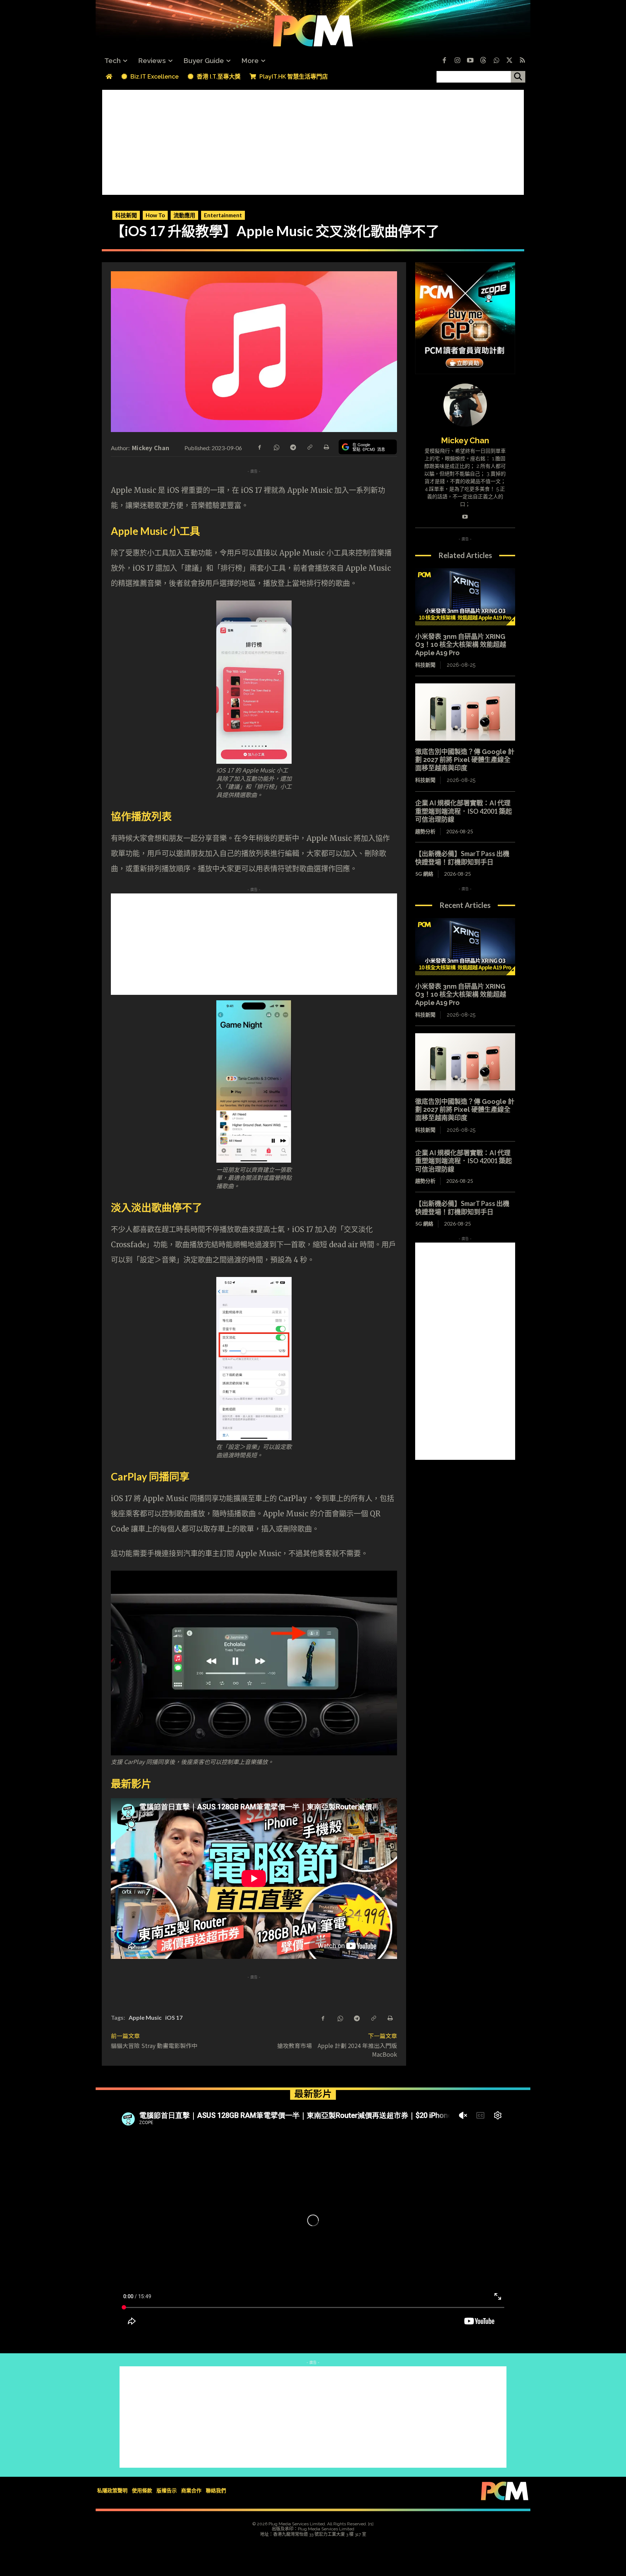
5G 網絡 (424, 874)
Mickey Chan (151, 448)
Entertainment (223, 215)
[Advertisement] (313, 141)
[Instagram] (457, 61)
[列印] (326, 447)
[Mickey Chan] (465, 405)
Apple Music (145, 2017)
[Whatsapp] (496, 61)
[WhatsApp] (276, 447)
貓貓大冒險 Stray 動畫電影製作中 (154, 2045)
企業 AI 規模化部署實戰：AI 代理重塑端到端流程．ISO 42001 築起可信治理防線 (464, 811)
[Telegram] (293, 447)
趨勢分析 (425, 831)
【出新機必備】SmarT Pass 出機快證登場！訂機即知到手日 (462, 858)
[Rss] (522, 61)
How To (155, 215)
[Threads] (483, 61)
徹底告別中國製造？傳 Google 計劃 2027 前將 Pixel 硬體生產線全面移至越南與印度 (465, 760)
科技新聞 (126, 215)
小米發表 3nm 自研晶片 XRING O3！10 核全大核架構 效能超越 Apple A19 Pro (461, 645)
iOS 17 (174, 2017)
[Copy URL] (309, 447)
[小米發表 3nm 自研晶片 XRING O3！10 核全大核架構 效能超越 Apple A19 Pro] (465, 597)
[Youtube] (470, 61)
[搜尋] (518, 77)
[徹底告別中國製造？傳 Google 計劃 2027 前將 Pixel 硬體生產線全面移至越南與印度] (465, 712)
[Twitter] (509, 61)
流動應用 (184, 215)
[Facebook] (444, 61)
